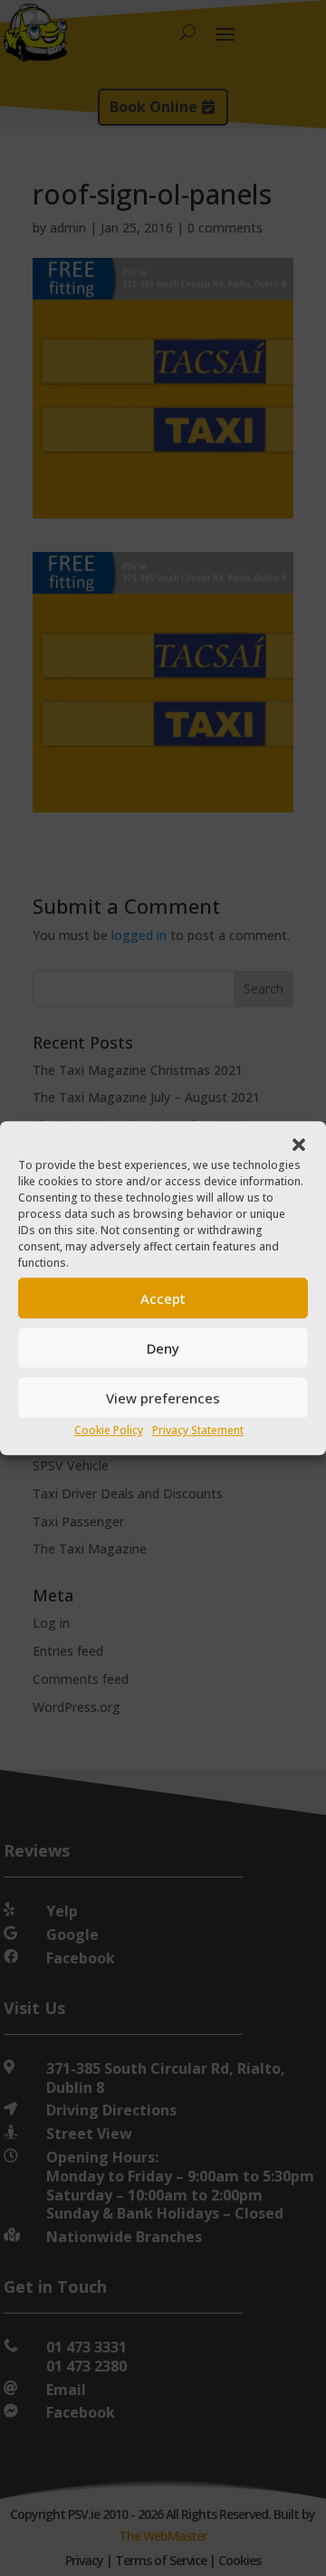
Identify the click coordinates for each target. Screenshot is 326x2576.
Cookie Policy (109, 1431)
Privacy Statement (198, 1431)
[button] (299, 1145)
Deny (163, 1348)
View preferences (163, 1398)
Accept (163, 1298)
